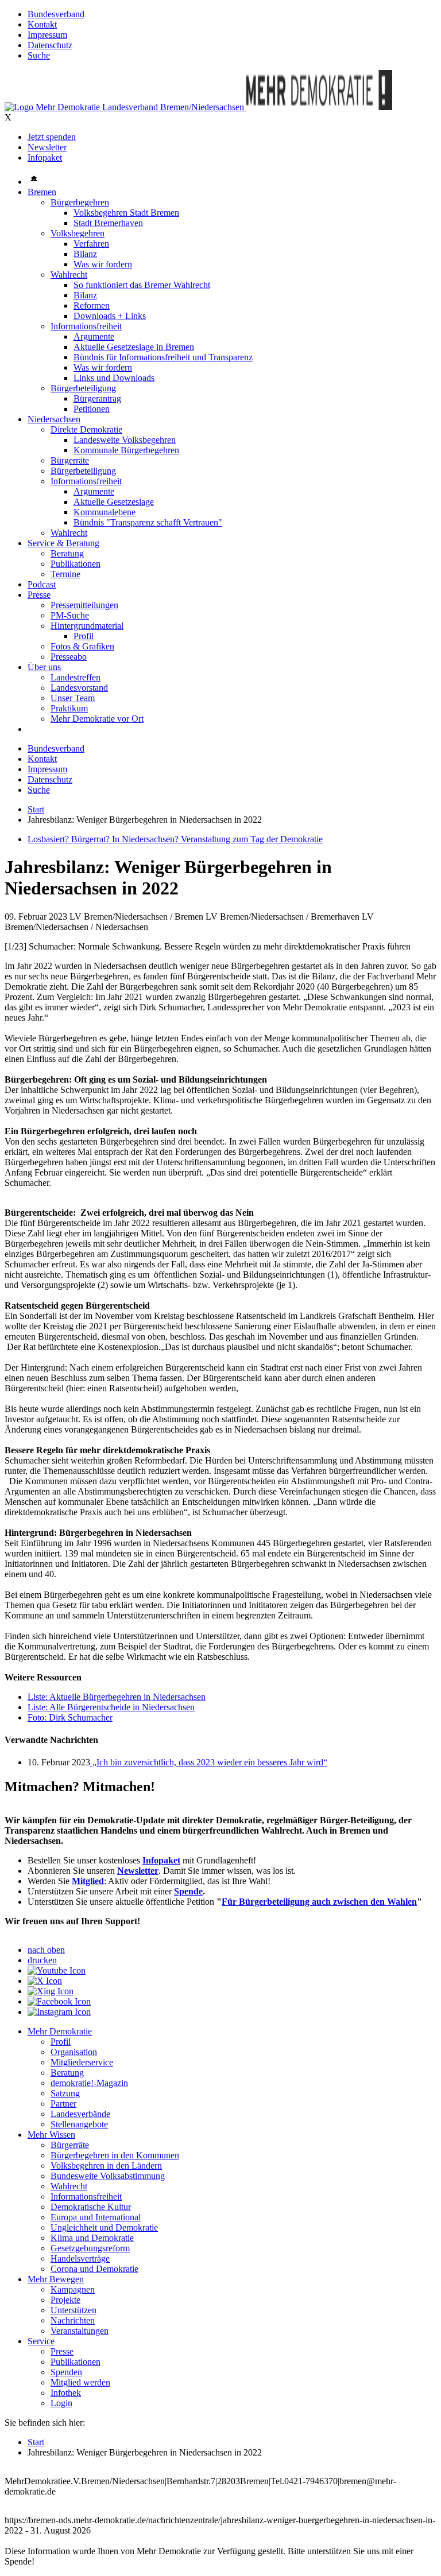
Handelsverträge (80, 2258)
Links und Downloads (114, 378)
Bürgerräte (70, 460)
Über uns (44, 667)
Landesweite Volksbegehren (125, 440)
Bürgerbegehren (80, 202)
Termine (65, 574)
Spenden (66, 2372)
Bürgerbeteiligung (83, 388)
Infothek (66, 2393)
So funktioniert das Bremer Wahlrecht (142, 285)
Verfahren (91, 244)
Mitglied (88, 1881)
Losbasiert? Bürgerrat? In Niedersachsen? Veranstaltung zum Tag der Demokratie (175, 839)
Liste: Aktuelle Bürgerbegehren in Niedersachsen (117, 1697)
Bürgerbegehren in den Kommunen (115, 2155)
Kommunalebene (105, 512)
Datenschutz (50, 45)
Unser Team (73, 698)
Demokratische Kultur (91, 2207)
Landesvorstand (79, 688)
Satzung (65, 2093)
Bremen (42, 192)
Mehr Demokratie (60, 2031)
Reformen (92, 306)
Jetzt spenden (52, 137)
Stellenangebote (79, 2124)
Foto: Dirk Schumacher (70, 1717)
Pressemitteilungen (84, 605)
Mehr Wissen (51, 2135)
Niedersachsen (54, 419)
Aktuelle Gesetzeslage (114, 502)
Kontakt (42, 24)
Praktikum (69, 708)
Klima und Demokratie (92, 2238)
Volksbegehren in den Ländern (106, 2166)
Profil (84, 636)
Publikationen (76, 564)
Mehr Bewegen (56, 2279)
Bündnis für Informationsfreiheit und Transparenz (163, 357)
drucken (42, 1960)
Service (41, 2341)
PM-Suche (70, 615)
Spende (188, 1891)
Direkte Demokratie (86, 429)
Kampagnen (73, 2289)
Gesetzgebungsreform (90, 2248)
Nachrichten (73, 2320)
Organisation (74, 2052)
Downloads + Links (110, 316)
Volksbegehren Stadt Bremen (126, 213)
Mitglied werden (80, 2382)
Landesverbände (80, 2114)
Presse (39, 595)
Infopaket (45, 157)
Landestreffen (76, 677)
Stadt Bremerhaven (108, 223)
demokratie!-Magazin (89, 2083)
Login (61, 2403)
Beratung (67, 553)
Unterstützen (73, 2310)
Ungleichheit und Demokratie (104, 2227)
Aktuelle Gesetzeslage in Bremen (134, 347)
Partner (63, 2104)
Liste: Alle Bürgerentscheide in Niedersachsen (111, 1707)
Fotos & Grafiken (82, 646)
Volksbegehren (78, 233)
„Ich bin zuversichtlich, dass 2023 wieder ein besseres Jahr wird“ (209, 1762)
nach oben (46, 1950)
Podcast (42, 584)
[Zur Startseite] (125, 107)
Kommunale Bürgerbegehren (126, 450)
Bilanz (85, 254)
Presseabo (69, 657)
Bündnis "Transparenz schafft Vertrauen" (148, 522)
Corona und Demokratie (94, 2269)
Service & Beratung (63, 543)
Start (36, 809)
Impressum (47, 35)
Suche (39, 55)
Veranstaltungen (80, 2331)
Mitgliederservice (82, 2062)
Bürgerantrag (97, 398)
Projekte (65, 2300)
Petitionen (92, 409)
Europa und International (96, 2217)
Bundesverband (56, 14)
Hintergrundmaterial (87, 626)
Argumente (94, 336)
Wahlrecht (69, 275)
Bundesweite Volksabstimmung (108, 2176)
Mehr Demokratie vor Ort (97, 719)
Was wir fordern (103, 264)
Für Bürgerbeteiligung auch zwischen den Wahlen (319, 1902)
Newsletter (47, 147)
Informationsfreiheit (86, 326)
